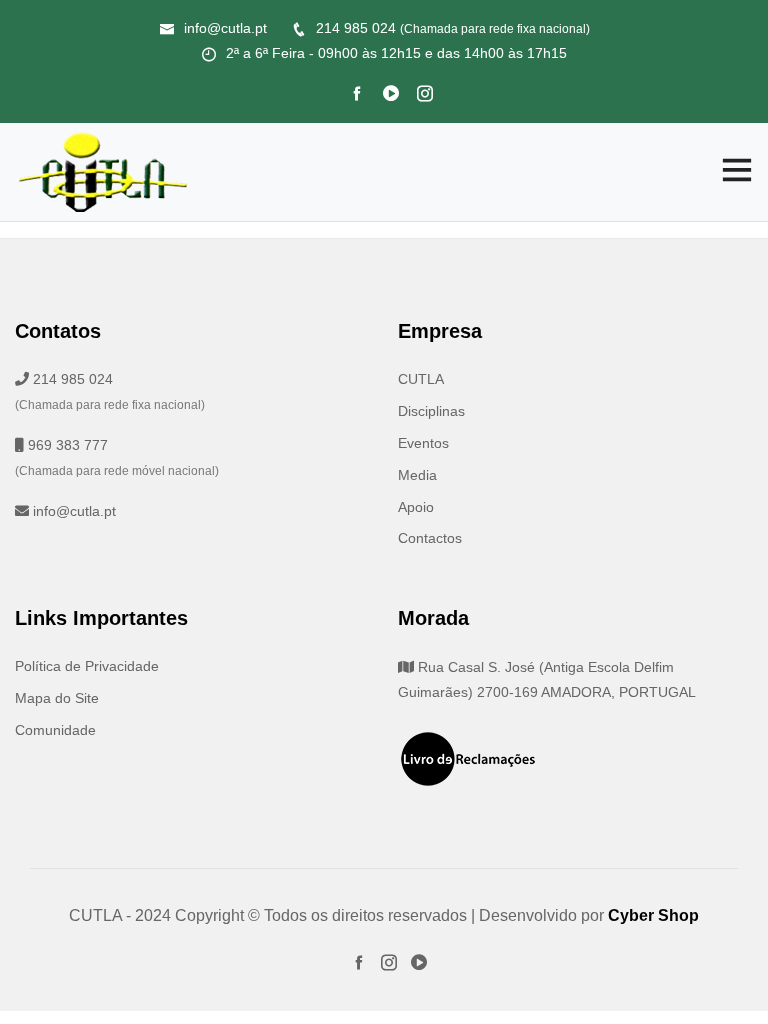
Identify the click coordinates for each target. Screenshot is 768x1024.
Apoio (416, 507)
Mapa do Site (57, 698)
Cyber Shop (653, 915)
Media (417, 475)
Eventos (423, 443)
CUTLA (421, 379)
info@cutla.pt (225, 28)
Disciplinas (431, 411)
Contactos (430, 538)
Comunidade (55, 730)
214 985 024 (453, 28)
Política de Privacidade (87, 666)
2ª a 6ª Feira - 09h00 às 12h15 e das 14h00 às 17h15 (396, 53)
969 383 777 (66, 445)
